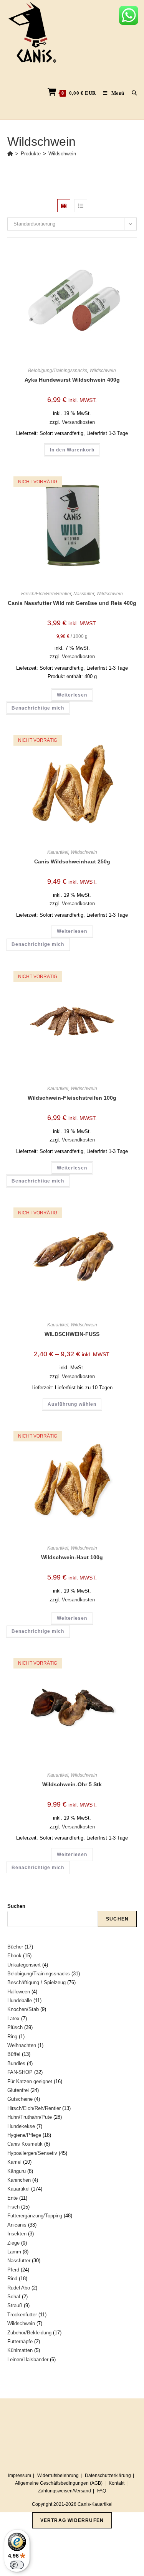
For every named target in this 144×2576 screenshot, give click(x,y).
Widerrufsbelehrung (58, 2476)
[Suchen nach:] (132, 93)
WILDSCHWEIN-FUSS (72, 1334)
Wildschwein (62, 154)
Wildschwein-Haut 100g (72, 1557)
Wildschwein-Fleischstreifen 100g (72, 1098)
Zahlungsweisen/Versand (65, 2491)
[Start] (10, 154)
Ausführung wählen (72, 1404)
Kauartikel (58, 852)
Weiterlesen (72, 695)
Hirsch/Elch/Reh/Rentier (46, 594)
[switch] (17, 2565)
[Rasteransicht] (64, 206)
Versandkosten (78, 422)
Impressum (20, 2476)
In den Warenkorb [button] (72, 450)
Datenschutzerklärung (108, 2476)
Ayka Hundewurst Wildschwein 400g (72, 380)
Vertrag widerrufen (72, 2520)
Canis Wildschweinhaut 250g (72, 861)
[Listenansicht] (81, 206)
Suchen (16, 1906)
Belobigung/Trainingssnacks (58, 371)
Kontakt (117, 2483)
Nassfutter (84, 594)
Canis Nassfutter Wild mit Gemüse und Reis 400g (72, 603)
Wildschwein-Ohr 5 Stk (72, 1784)
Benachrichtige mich (38, 708)
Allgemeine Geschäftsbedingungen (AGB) (59, 2483)
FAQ (102, 2491)
